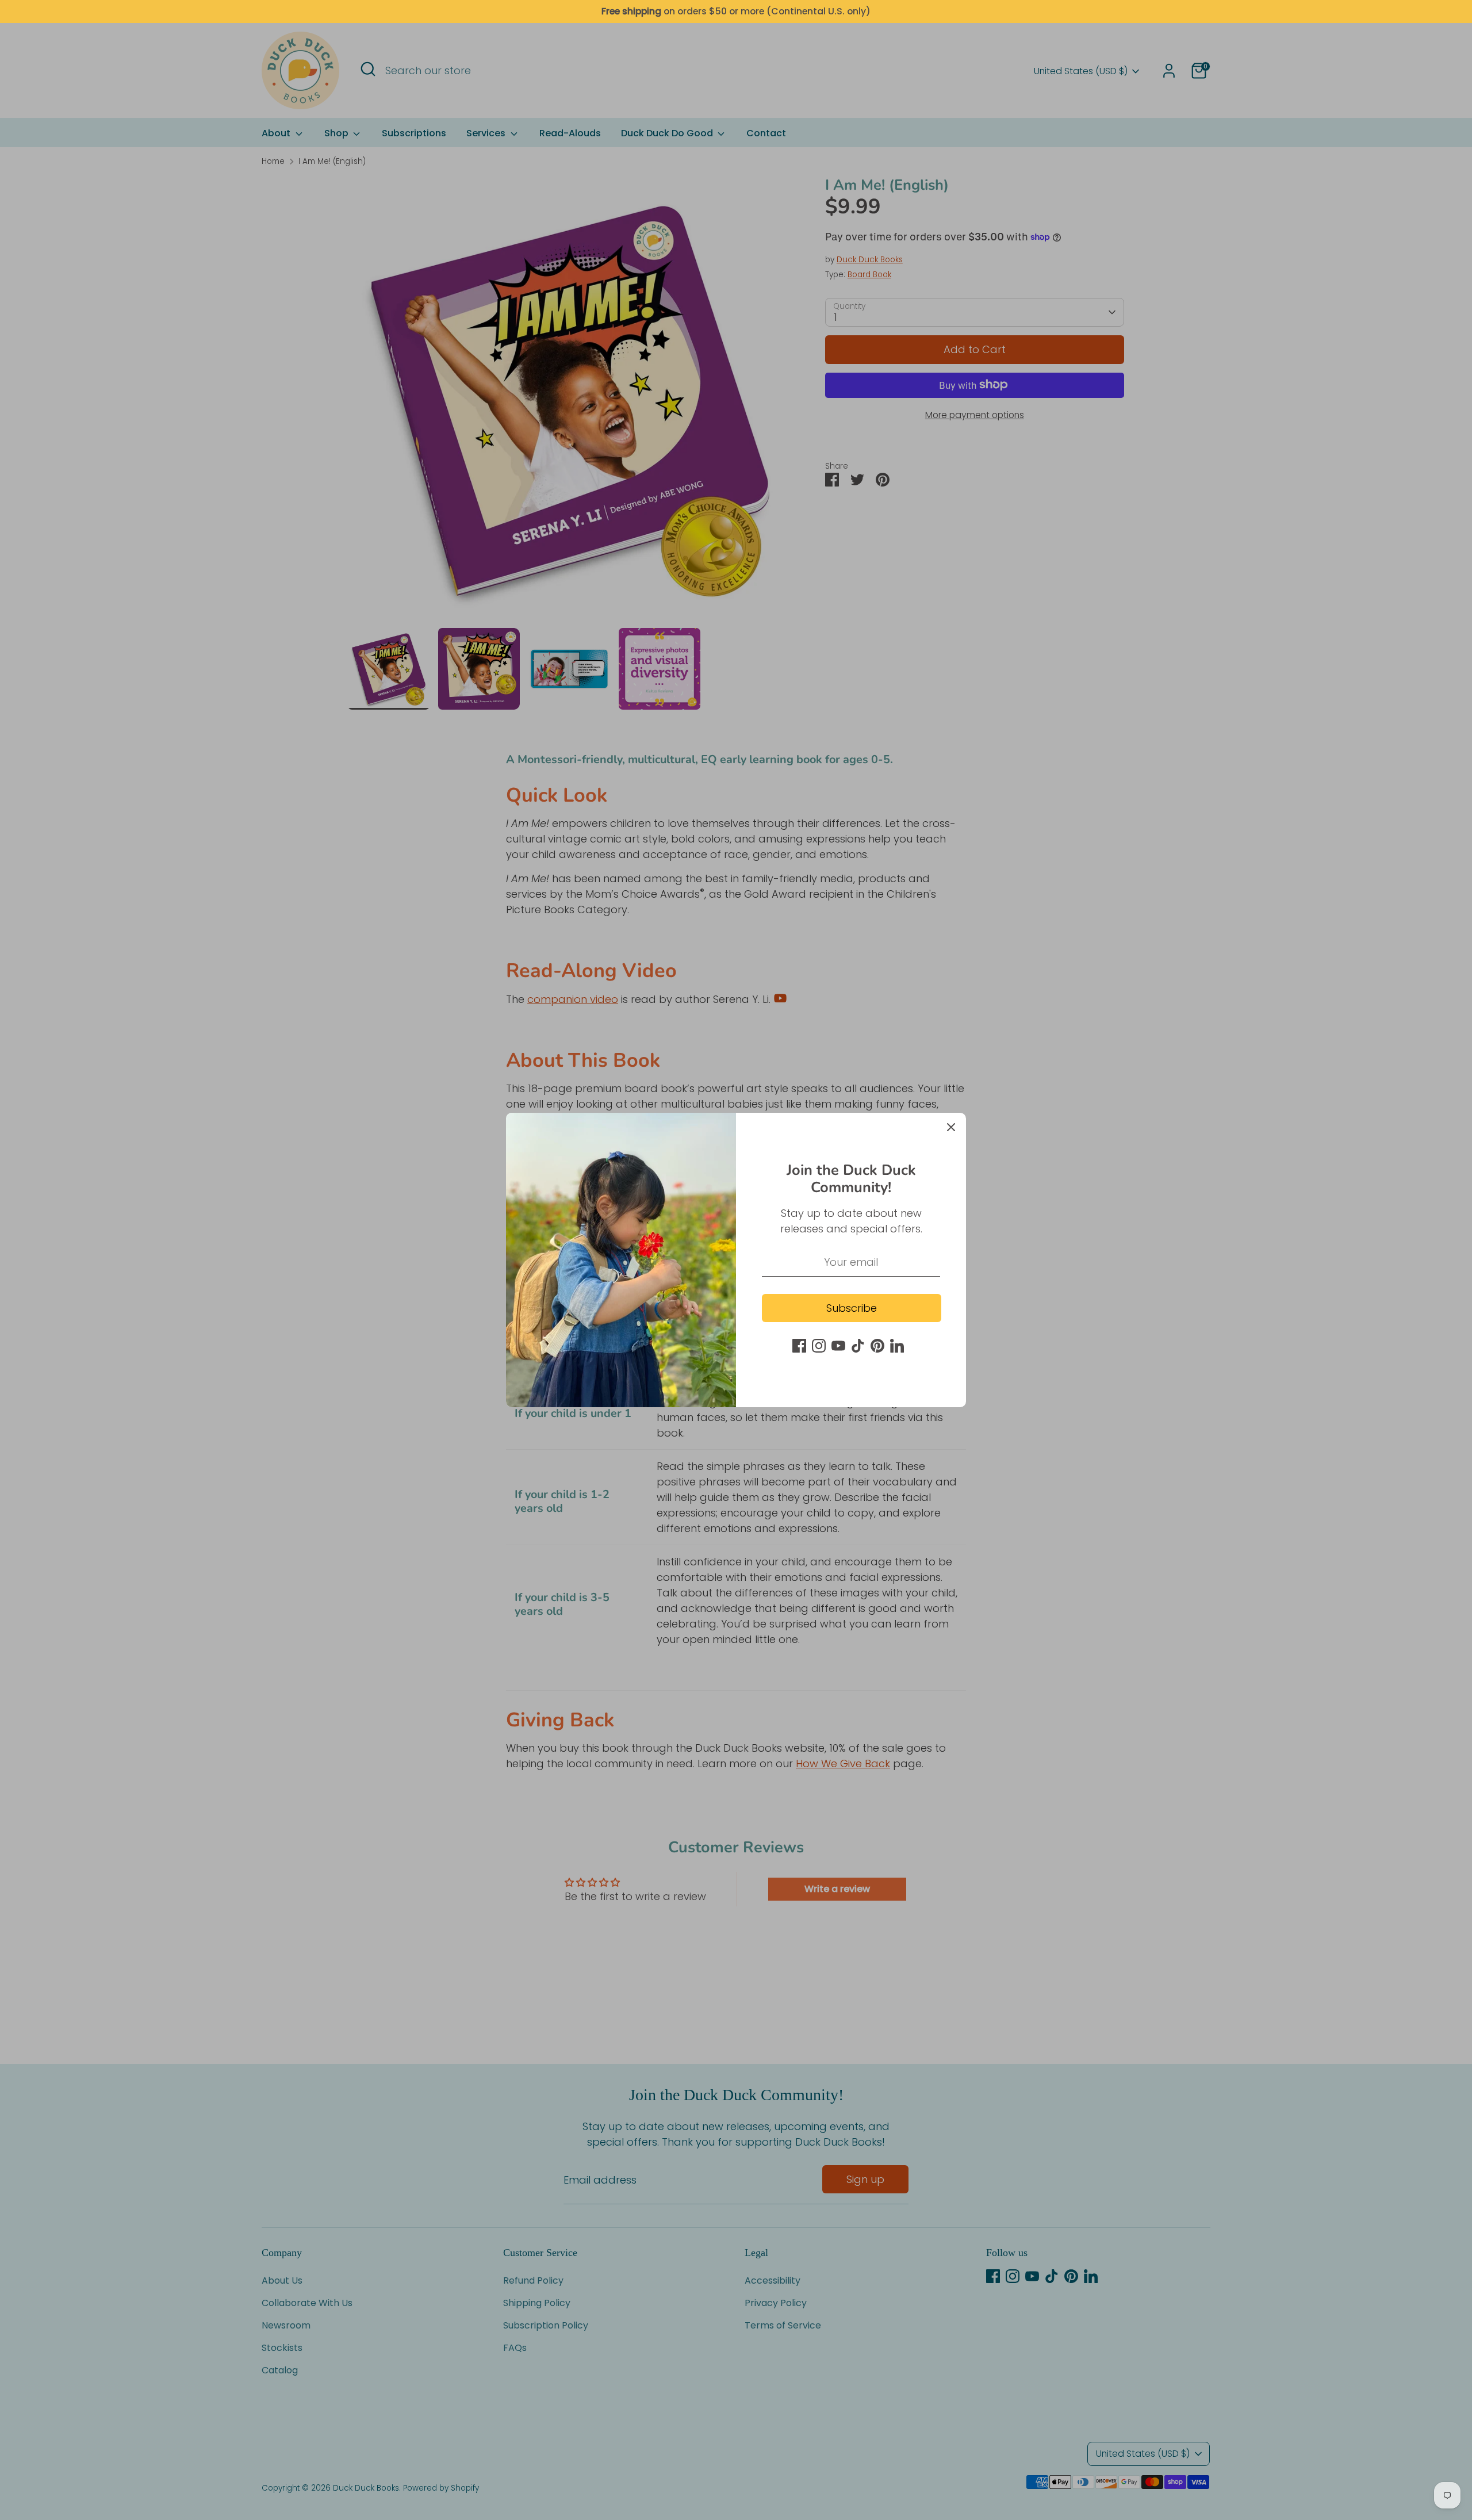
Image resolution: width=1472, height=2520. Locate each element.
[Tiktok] (858, 1346)
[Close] (951, 1128)
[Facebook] (799, 1346)
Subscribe (852, 1308)
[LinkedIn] (897, 1346)
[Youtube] (838, 1346)
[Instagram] (819, 1346)
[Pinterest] (877, 1346)
